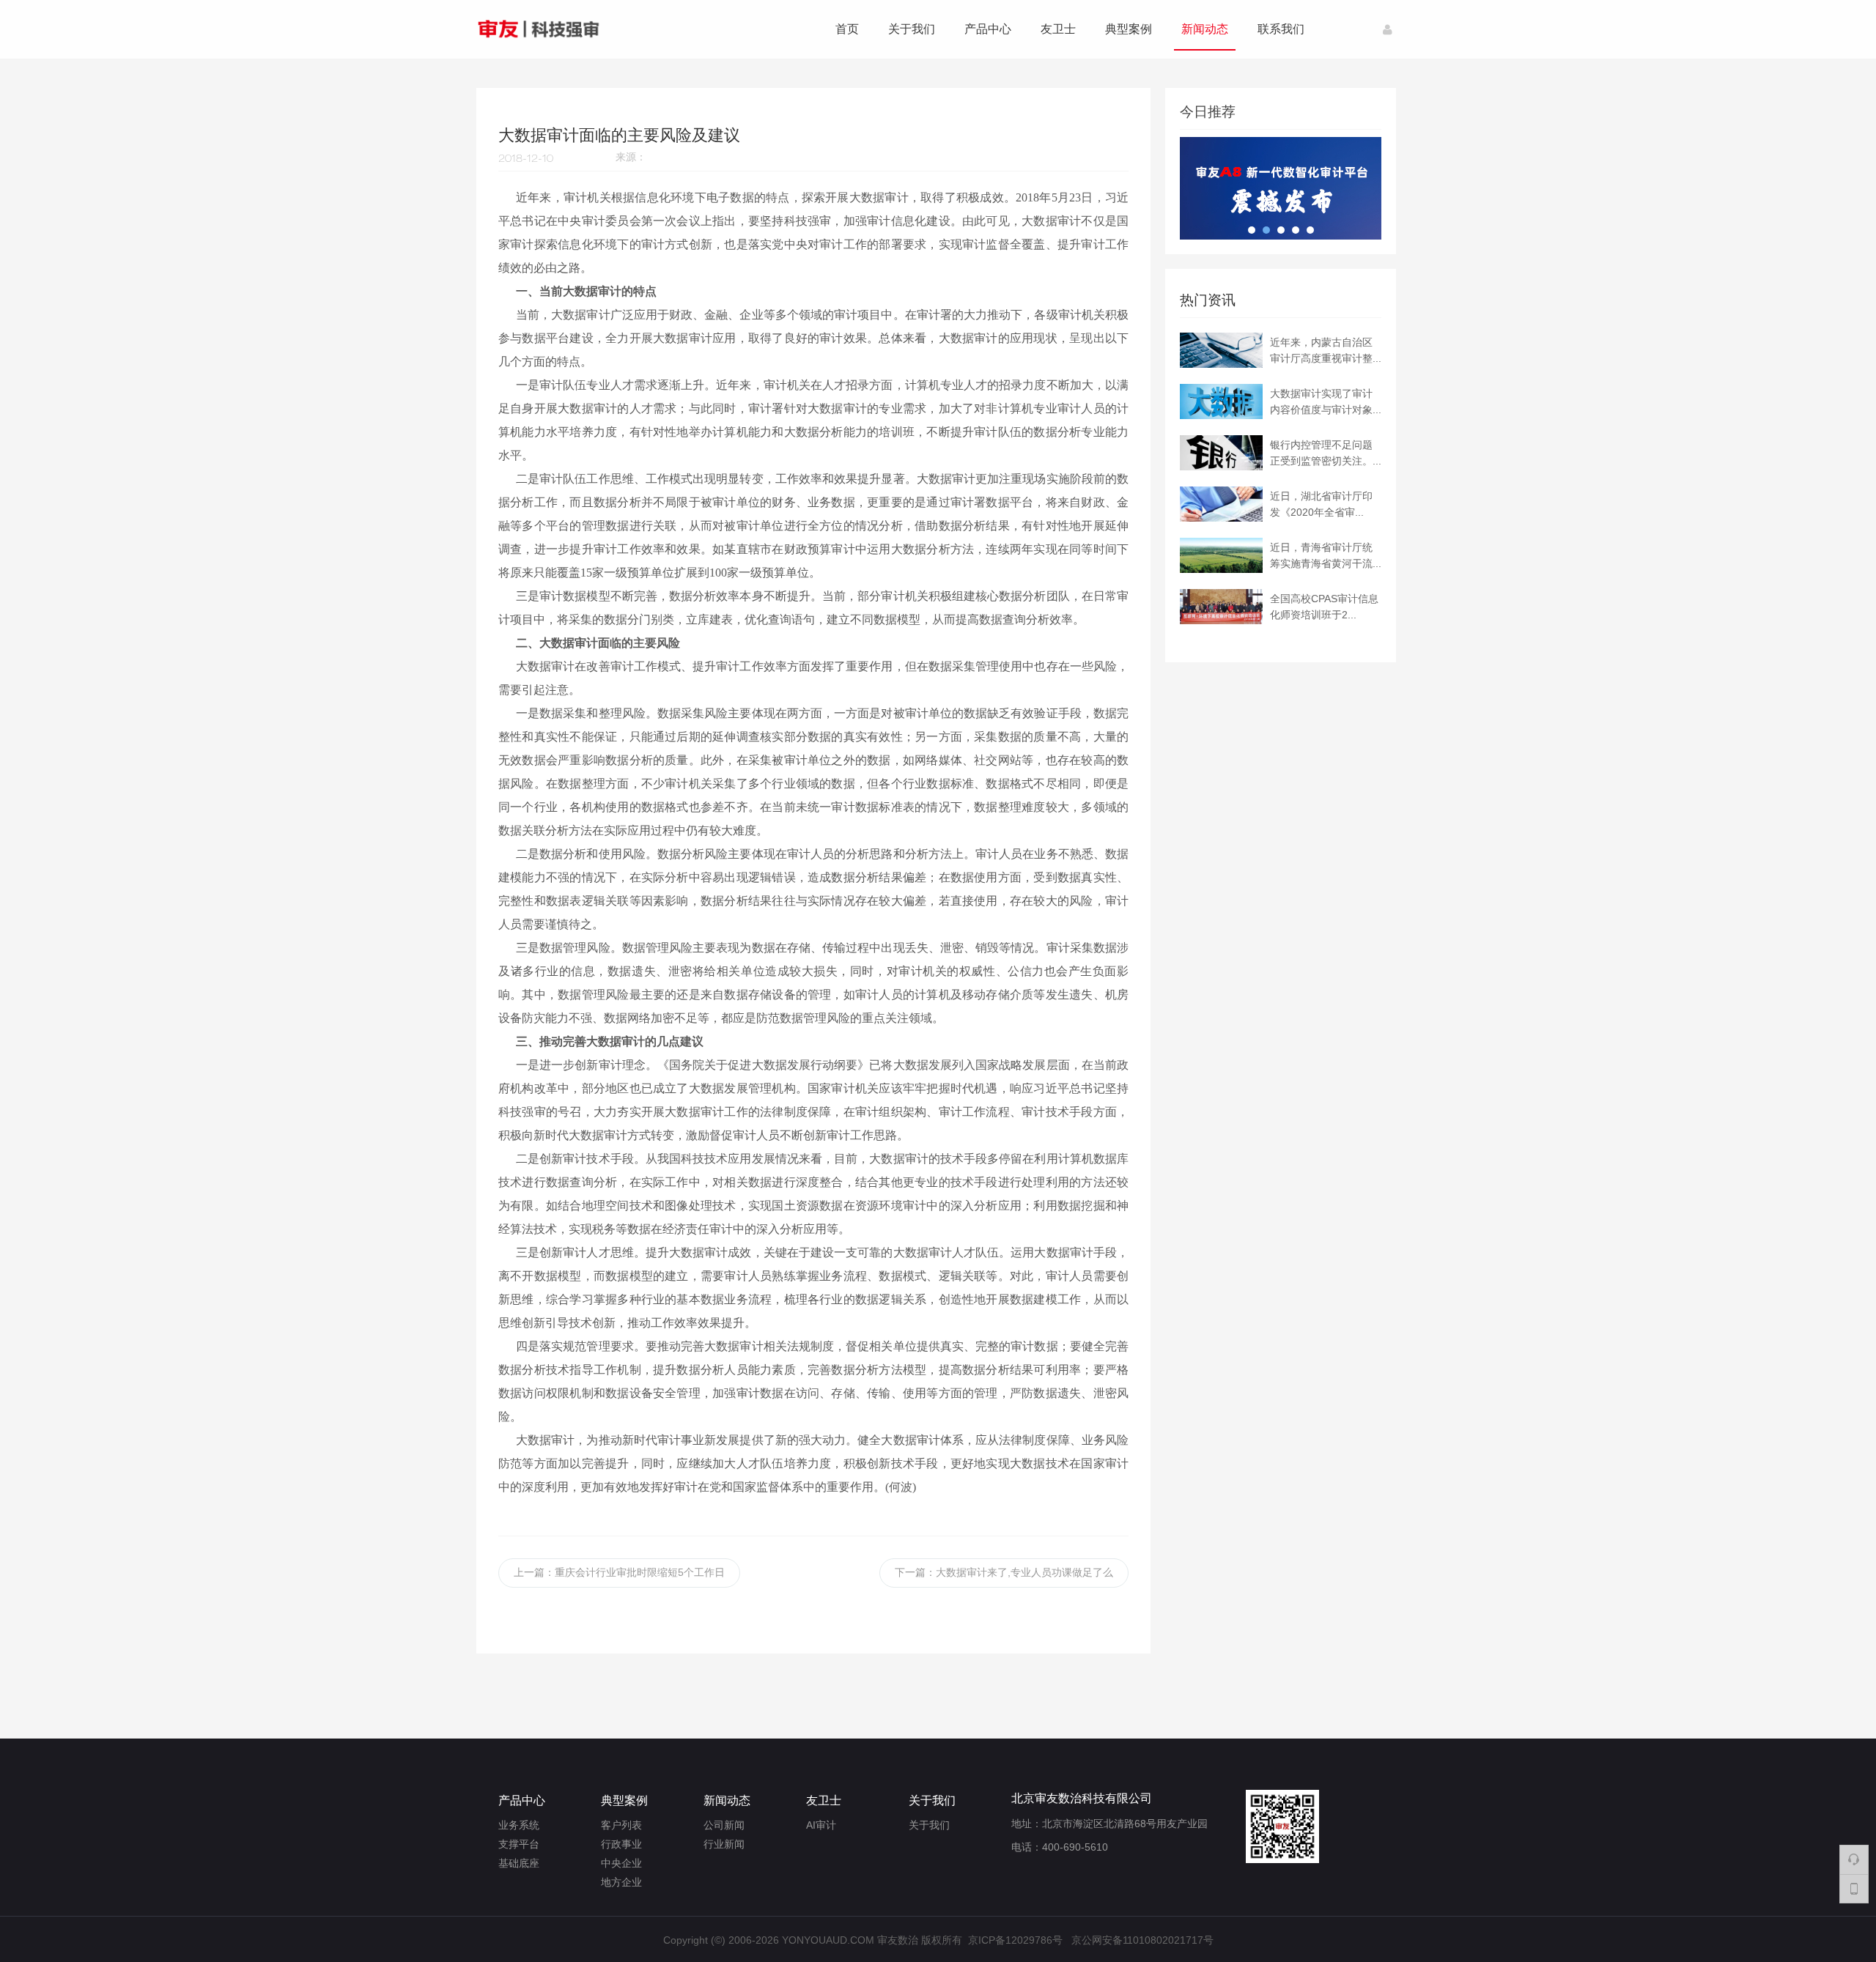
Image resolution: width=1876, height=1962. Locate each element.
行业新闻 (724, 1844)
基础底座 (519, 1863)
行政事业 (621, 1844)
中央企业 (621, 1863)
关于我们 (912, 29)
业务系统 (519, 1825)
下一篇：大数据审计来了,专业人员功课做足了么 (1004, 1572)
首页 (847, 29)
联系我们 (1281, 29)
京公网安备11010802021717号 (1142, 1936)
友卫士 (1058, 29)
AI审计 (821, 1825)
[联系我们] (1854, 1859)
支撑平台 (519, 1844)
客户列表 (621, 1825)
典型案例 (1129, 29)
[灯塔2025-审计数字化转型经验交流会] (1277, 152)
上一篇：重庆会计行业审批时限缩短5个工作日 (619, 1572)
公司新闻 (724, 1825)
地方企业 (621, 1882)
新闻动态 (1205, 29)
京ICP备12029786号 (1015, 1936)
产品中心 (988, 29)
